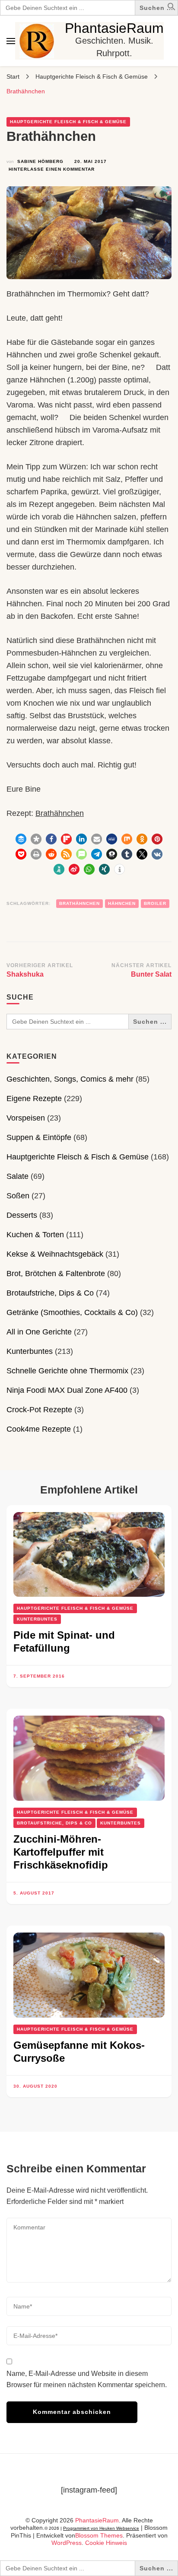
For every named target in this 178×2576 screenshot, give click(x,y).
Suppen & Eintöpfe (39, 1137)
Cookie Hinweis (106, 2543)
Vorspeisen (26, 1118)
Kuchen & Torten (35, 1235)
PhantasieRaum (114, 28)
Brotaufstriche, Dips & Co (50, 1293)
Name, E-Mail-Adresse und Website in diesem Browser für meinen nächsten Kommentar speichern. (87, 2379)
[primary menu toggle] (11, 41)
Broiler (155, 903)
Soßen (18, 1196)
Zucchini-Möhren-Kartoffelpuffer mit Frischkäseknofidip (61, 1852)
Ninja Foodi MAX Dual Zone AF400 (67, 1390)
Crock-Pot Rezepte (39, 1410)
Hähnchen (122, 903)
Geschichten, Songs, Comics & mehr (70, 1079)
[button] (172, 8)
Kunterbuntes (30, 1351)
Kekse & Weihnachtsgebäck (55, 1254)
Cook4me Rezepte (39, 1429)
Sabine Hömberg (40, 161)
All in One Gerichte (39, 1332)
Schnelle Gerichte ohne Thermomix (67, 1371)
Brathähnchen (60, 813)
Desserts (22, 1215)
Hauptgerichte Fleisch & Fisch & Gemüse (68, 122)
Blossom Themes (99, 2535)
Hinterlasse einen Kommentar (52, 170)
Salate (17, 1176)
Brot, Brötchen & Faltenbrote (56, 1274)
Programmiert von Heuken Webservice (101, 2528)
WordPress (67, 2543)
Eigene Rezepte (34, 1099)
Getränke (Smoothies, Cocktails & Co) (72, 1312)
